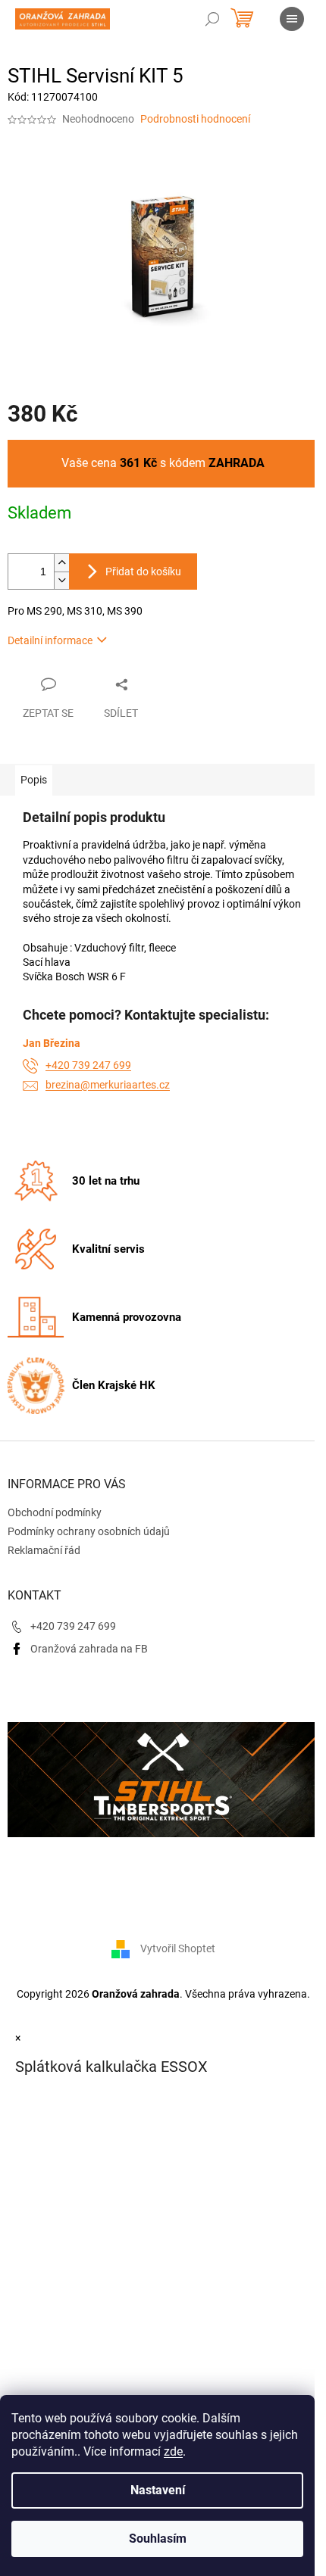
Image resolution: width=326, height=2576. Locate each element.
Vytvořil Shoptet (178, 1948)
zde (173, 2451)
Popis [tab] (34, 780)
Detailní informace (50, 640)
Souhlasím (158, 2539)
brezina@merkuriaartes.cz (108, 1085)
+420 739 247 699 (88, 1065)
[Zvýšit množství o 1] (61, 563)
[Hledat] (212, 19)
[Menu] (292, 19)
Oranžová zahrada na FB (89, 1649)
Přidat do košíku (143, 572)
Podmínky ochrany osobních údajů (89, 1531)
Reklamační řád (44, 1550)
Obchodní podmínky (55, 1512)
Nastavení (158, 2490)
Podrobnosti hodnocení (195, 119)
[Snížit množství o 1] (61, 580)
